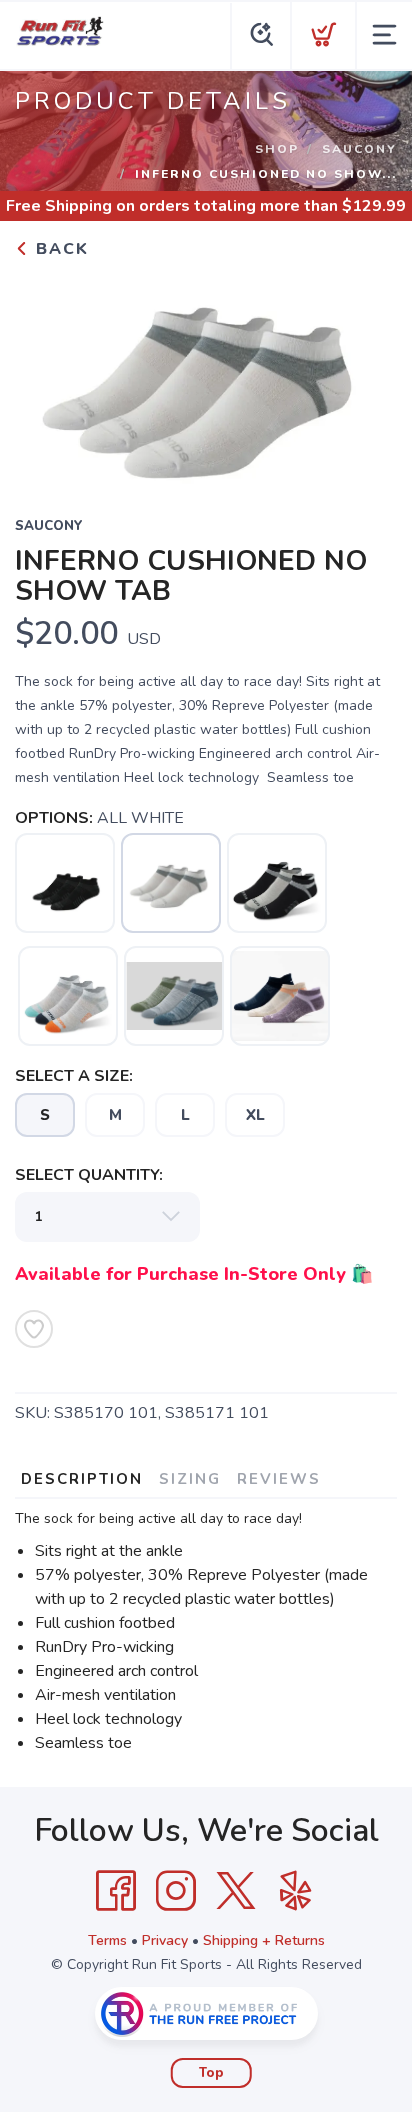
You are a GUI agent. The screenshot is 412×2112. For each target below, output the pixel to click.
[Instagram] (176, 1891)
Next (366, 375)
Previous (46, 375)
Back (59, 249)
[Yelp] (296, 1891)
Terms (107, 1940)
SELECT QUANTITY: (89, 1175)
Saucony (359, 149)
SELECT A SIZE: (74, 1076)
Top (211, 2073)
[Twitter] (236, 1891)
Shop (277, 149)
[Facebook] (116, 1891)
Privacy (165, 1940)
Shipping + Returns (264, 1940)
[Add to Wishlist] (34, 1329)
